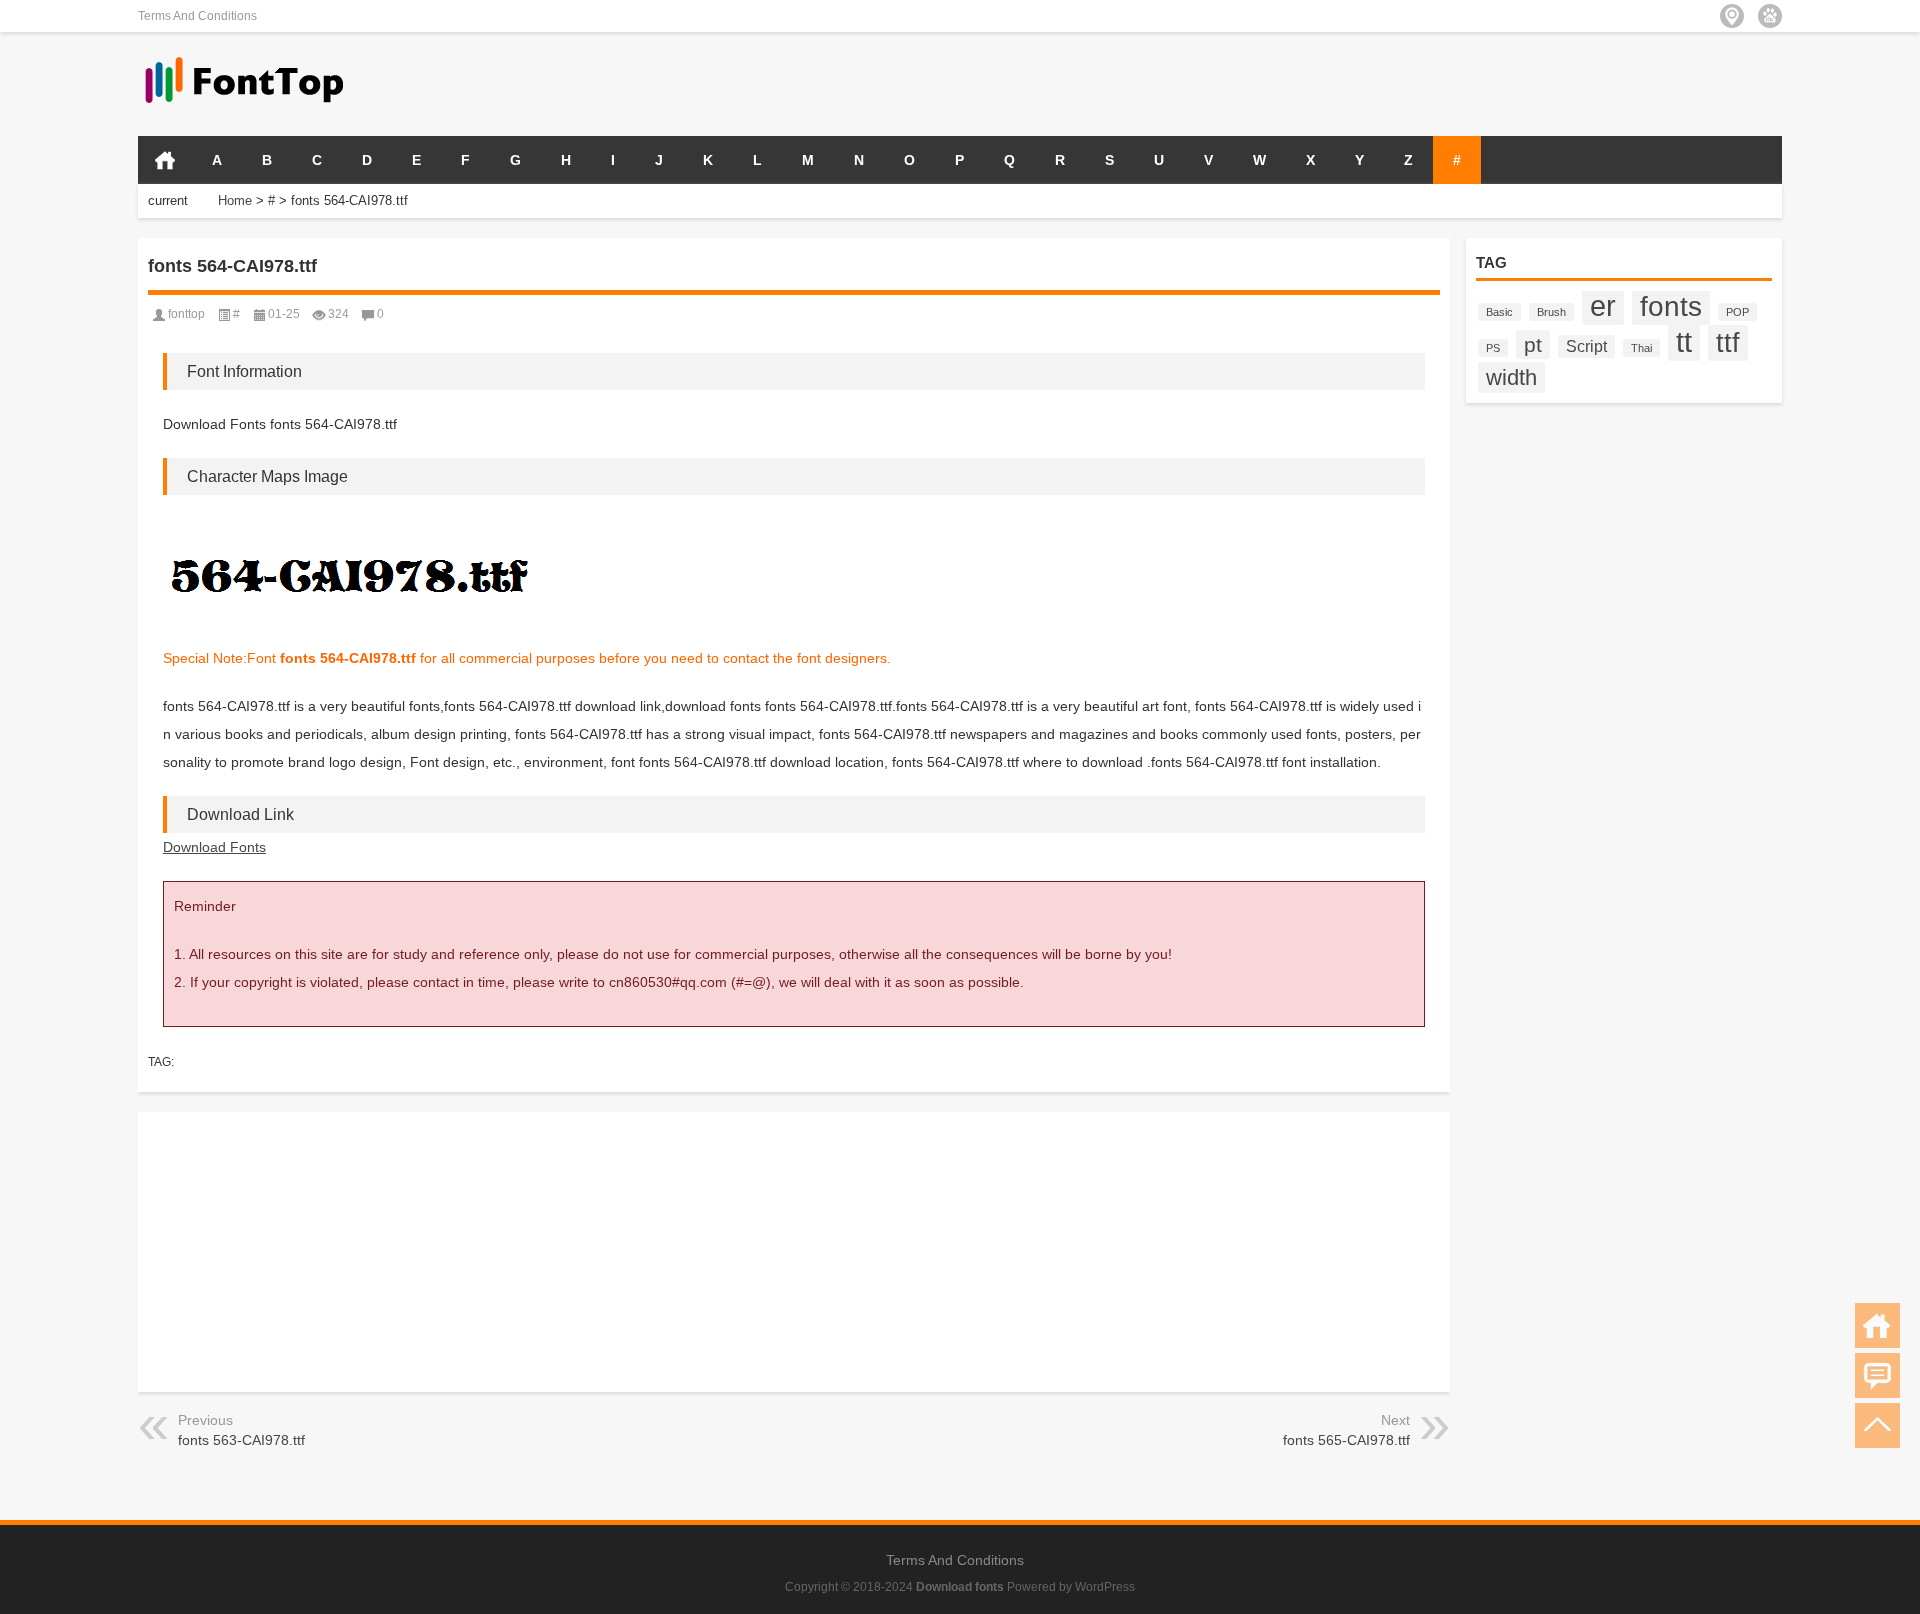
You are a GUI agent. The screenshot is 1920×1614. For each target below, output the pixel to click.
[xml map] (1770, 16)
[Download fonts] (245, 58)
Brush (1551, 312)
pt (1533, 344)
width (1511, 377)
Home (235, 200)
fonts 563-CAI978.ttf (241, 1440)
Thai (1641, 348)
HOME (165, 160)
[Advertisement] (1548, 82)
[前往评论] (1877, 1375)
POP (1737, 312)
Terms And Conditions (197, 16)
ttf (1728, 343)
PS (1493, 348)
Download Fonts (214, 847)
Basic (1499, 312)
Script (1586, 346)
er (1603, 306)
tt (1684, 341)
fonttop (186, 314)
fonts (1671, 306)
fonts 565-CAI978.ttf (1346, 1440)
